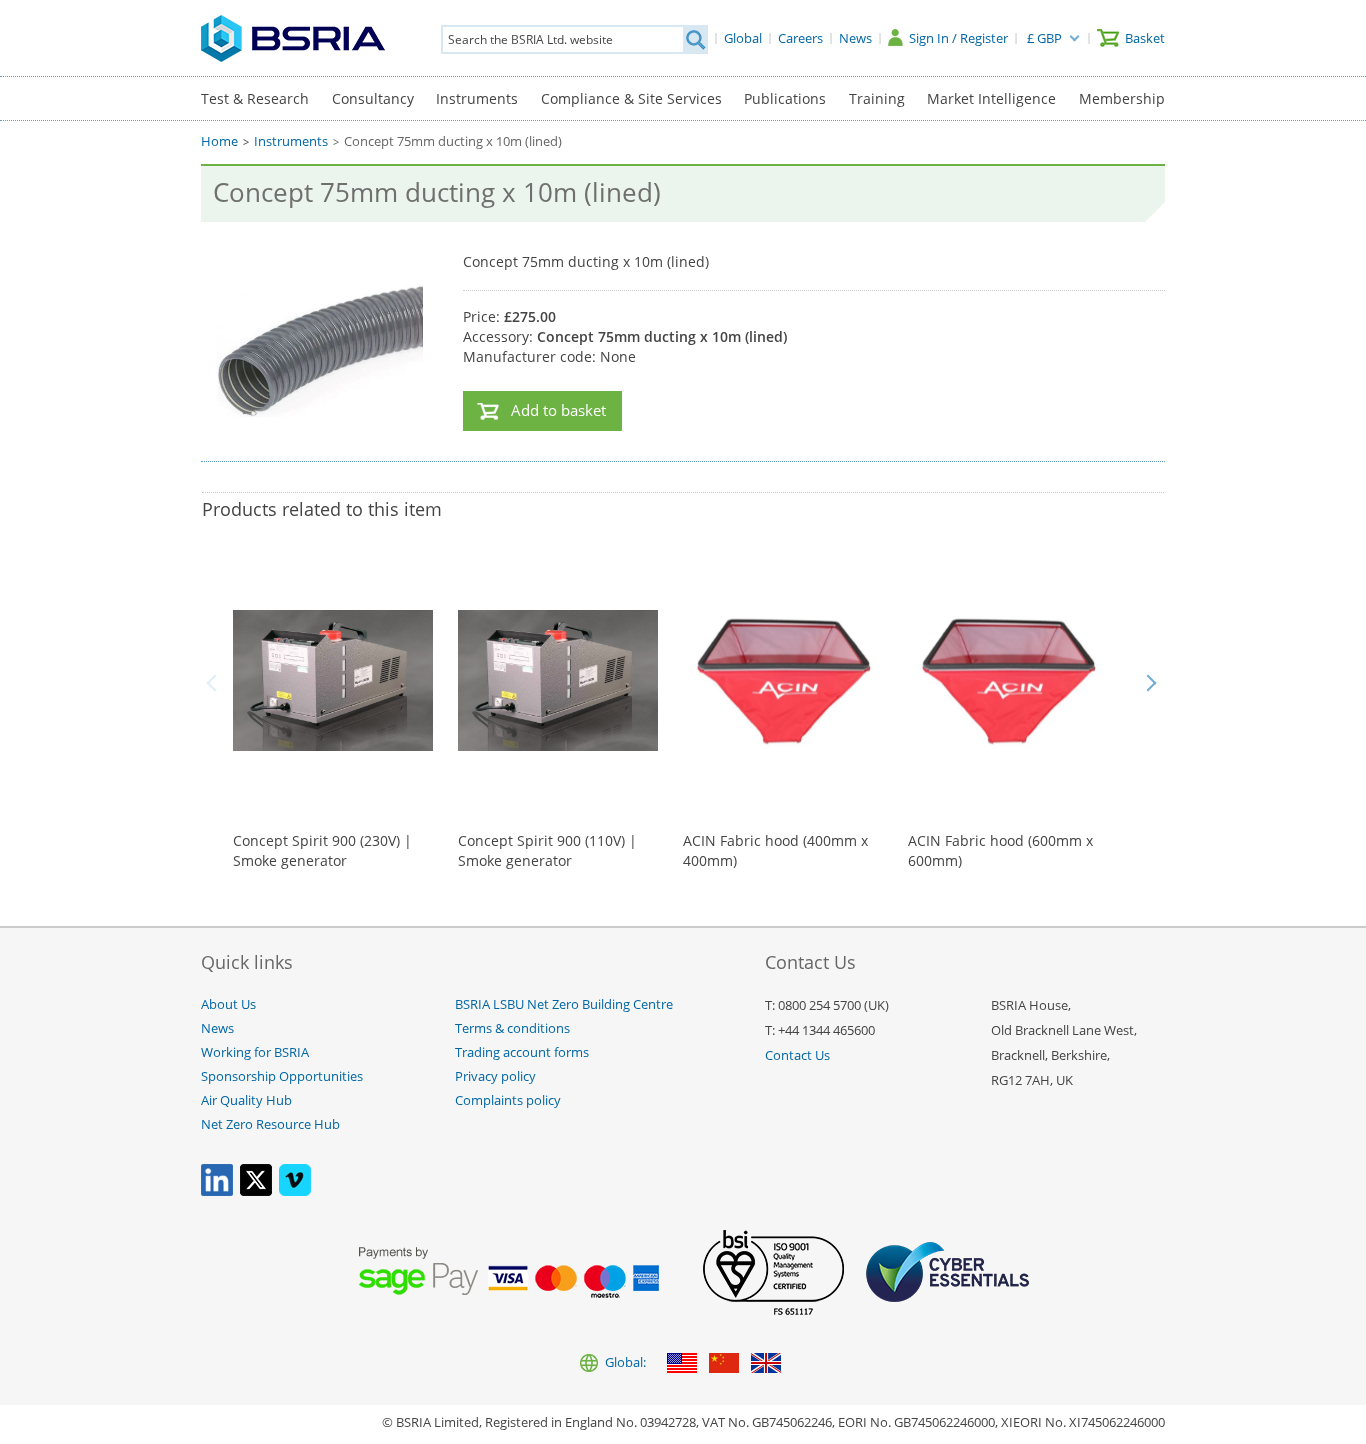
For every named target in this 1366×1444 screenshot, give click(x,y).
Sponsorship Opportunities (282, 1076)
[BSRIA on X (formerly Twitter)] (256, 1191)
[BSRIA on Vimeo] (295, 1191)
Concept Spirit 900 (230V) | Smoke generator (322, 850)
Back (215, 683)
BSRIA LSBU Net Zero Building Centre (564, 1004)
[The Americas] (682, 1364)
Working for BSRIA (255, 1052)
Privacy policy (495, 1076)
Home (219, 141)
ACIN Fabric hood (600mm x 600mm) (1000, 850)
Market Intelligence (991, 98)
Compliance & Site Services (631, 98)
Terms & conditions (512, 1028)
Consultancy (373, 98)
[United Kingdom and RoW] (766, 1364)
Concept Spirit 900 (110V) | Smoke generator (547, 850)
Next (1151, 683)
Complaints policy (508, 1100)
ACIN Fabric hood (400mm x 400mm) (775, 850)
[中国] (724, 1364)
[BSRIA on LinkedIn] (217, 1191)
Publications (785, 98)
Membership (1122, 98)
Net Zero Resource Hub (270, 1124)
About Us (228, 1004)
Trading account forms (522, 1052)
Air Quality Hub (246, 1100)
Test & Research (255, 98)
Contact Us (797, 1055)
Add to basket (558, 410)
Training (877, 98)
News (217, 1028)
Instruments (477, 98)
